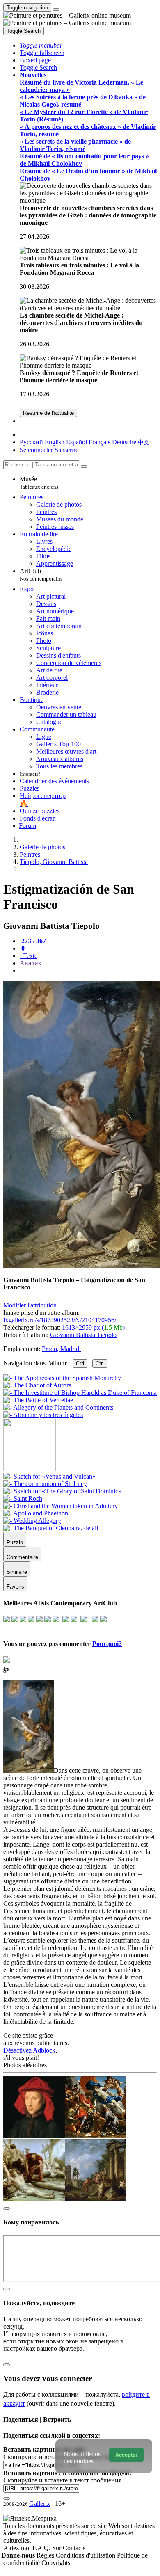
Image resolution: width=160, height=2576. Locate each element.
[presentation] (88, 971)
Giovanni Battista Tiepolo (83, 1335)
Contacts (74, 2548)
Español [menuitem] (77, 442)
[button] (41, 45)
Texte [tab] (29, 956)
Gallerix (40, 2504)
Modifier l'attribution (30, 1305)
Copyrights (56, 2563)
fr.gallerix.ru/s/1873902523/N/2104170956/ (60, 1320)
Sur (57, 2548)
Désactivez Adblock (29, 2050)
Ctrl (80, 1363)
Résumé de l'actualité (48, 413)
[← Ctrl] (43, 1415)
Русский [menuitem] (31, 442)
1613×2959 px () (93, 1327)
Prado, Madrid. (61, 1349)
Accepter (126, 2455)
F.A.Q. (42, 2548)
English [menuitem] (55, 442)
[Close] (84, 466)
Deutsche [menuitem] (124, 442)
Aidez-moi (18, 2548)
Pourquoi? (107, 1644)
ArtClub (41, 575)
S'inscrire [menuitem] (66, 450)
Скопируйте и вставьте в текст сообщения (62, 2480)
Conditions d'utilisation (86, 2555)
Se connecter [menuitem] (36, 450)
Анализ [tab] (30, 963)
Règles (46, 2555)
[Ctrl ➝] (49, 1476)
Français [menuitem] (99, 442)
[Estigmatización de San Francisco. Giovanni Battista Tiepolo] (82, 1266)
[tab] (33, 941)
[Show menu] (56, 9)
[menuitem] (144, 442)
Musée (39, 483)
